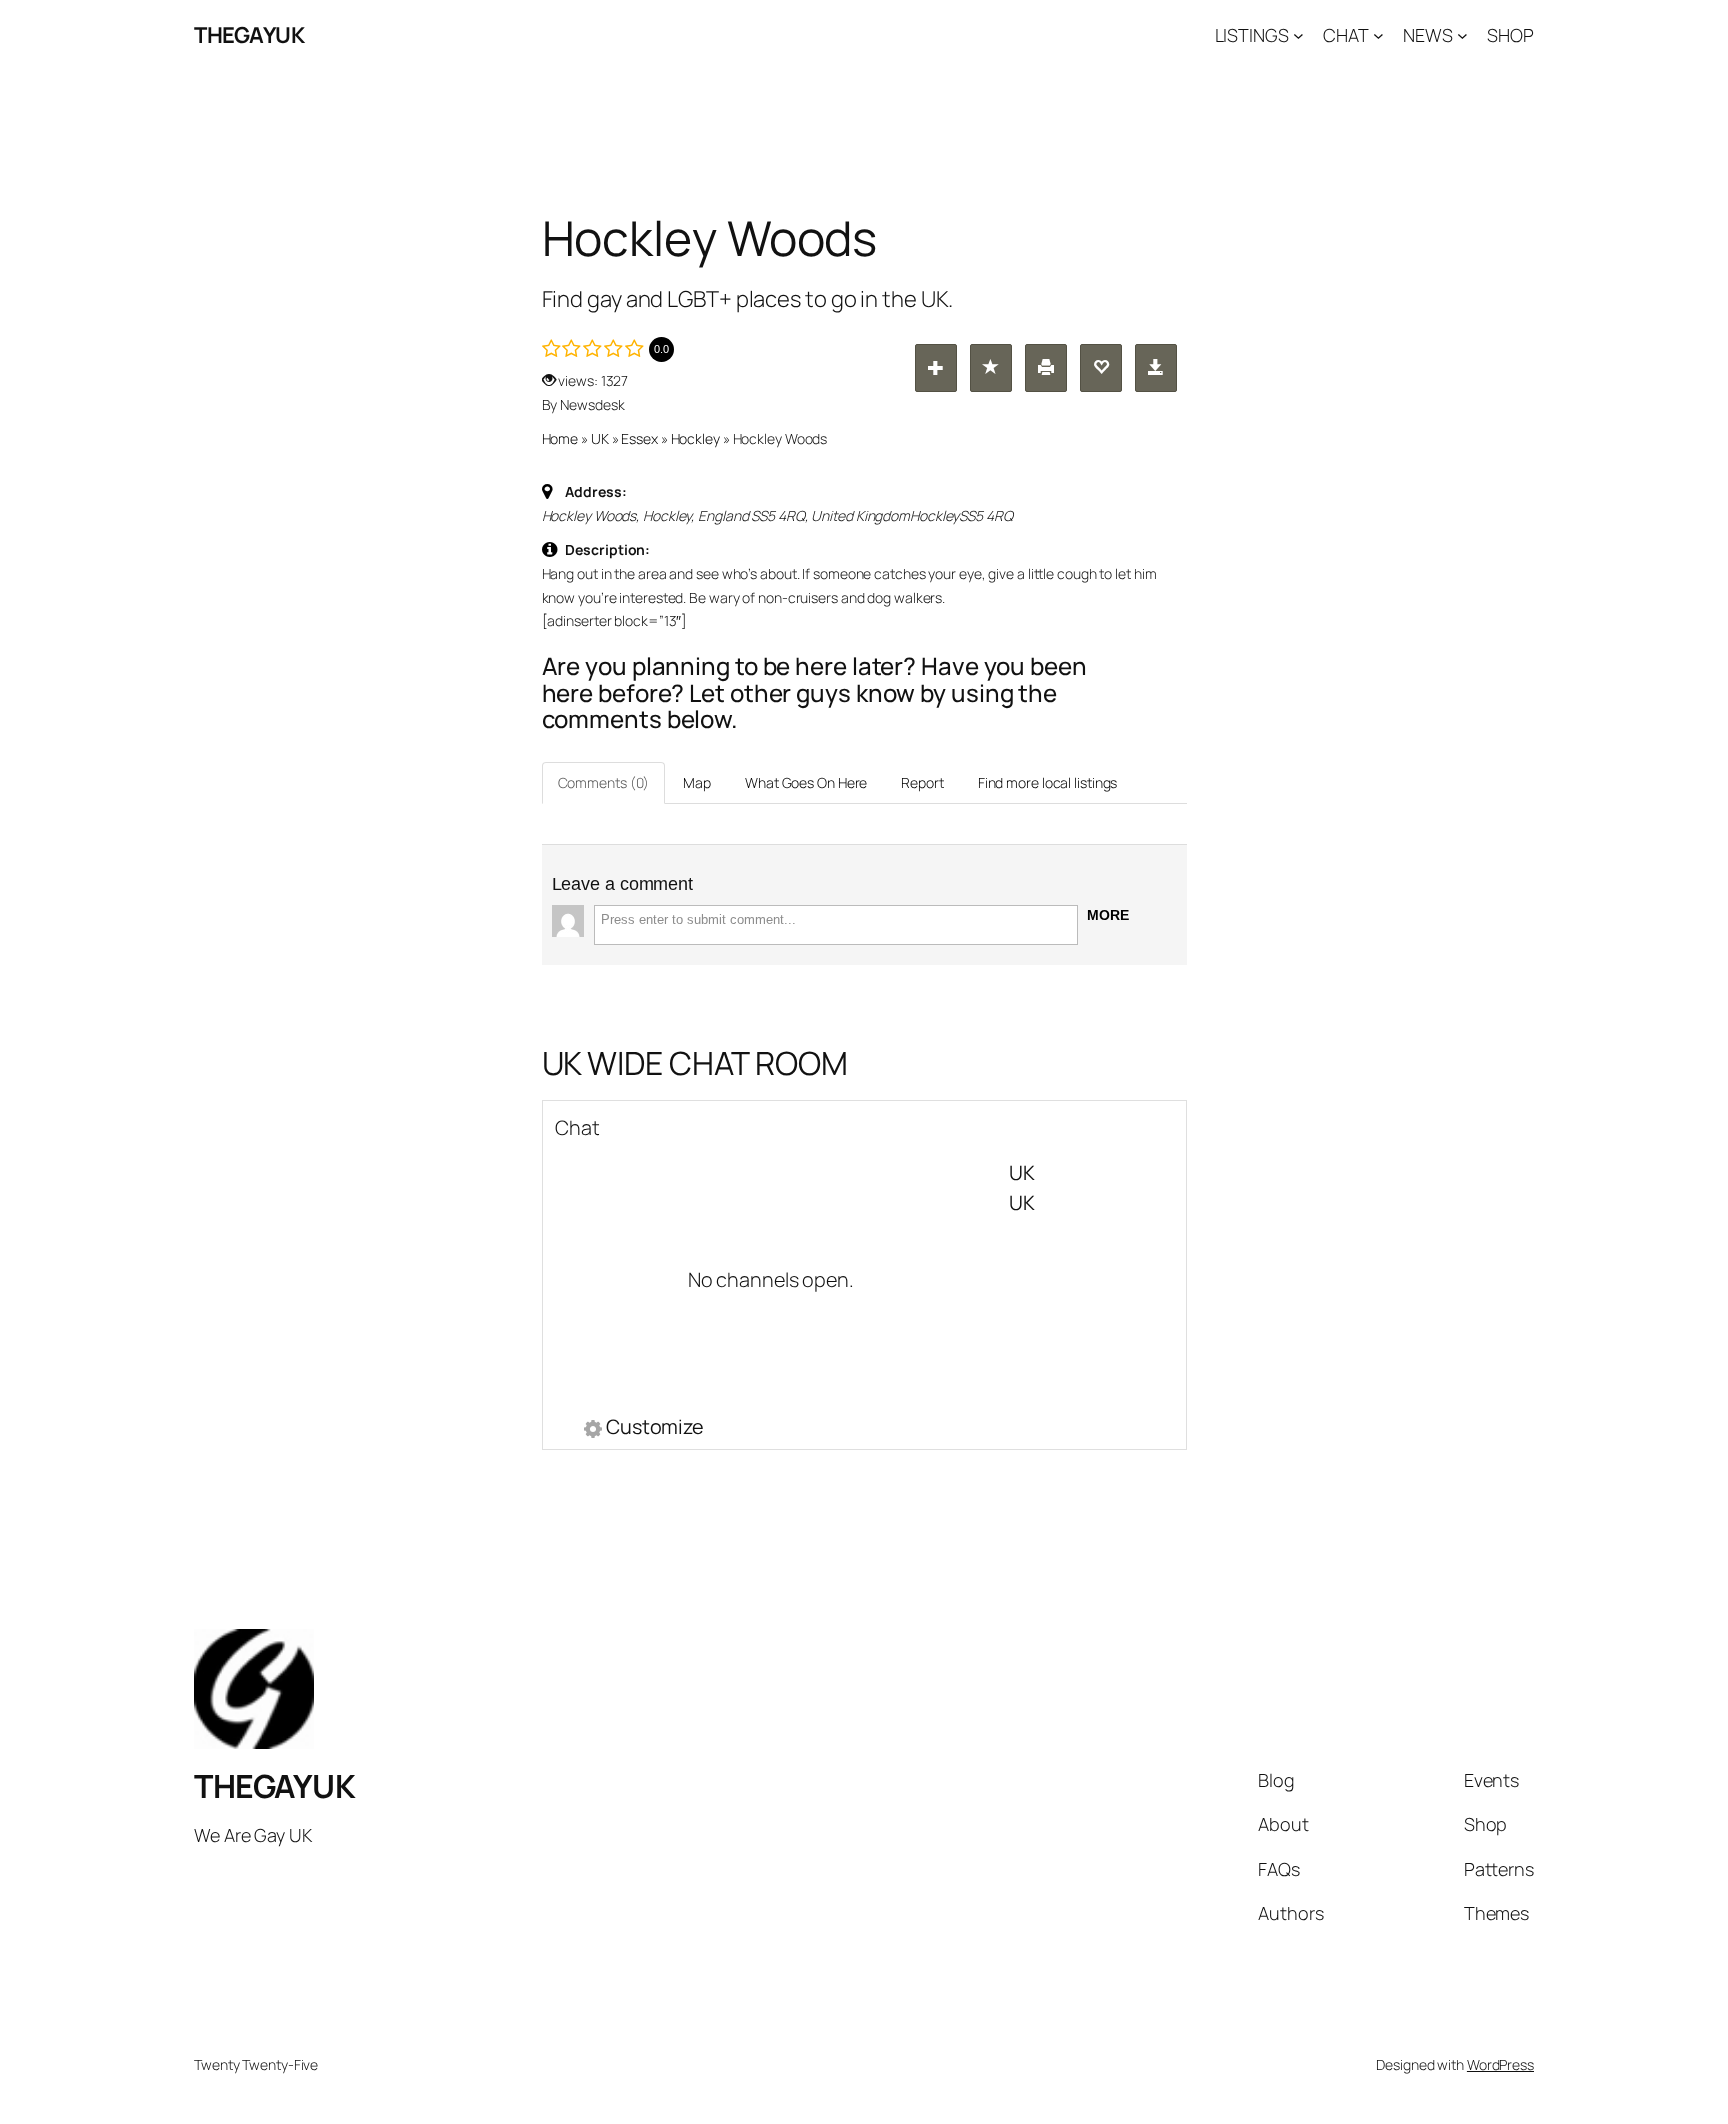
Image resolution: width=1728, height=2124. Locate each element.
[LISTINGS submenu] (1298, 35)
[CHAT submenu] (1378, 35)
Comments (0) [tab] (604, 782)
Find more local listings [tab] (1048, 782)
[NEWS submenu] (1462, 35)
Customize (655, 1429)
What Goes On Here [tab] (806, 782)
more (1108, 915)
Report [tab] (922, 782)
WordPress (1500, 2064)
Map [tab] (697, 782)
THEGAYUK (249, 35)
